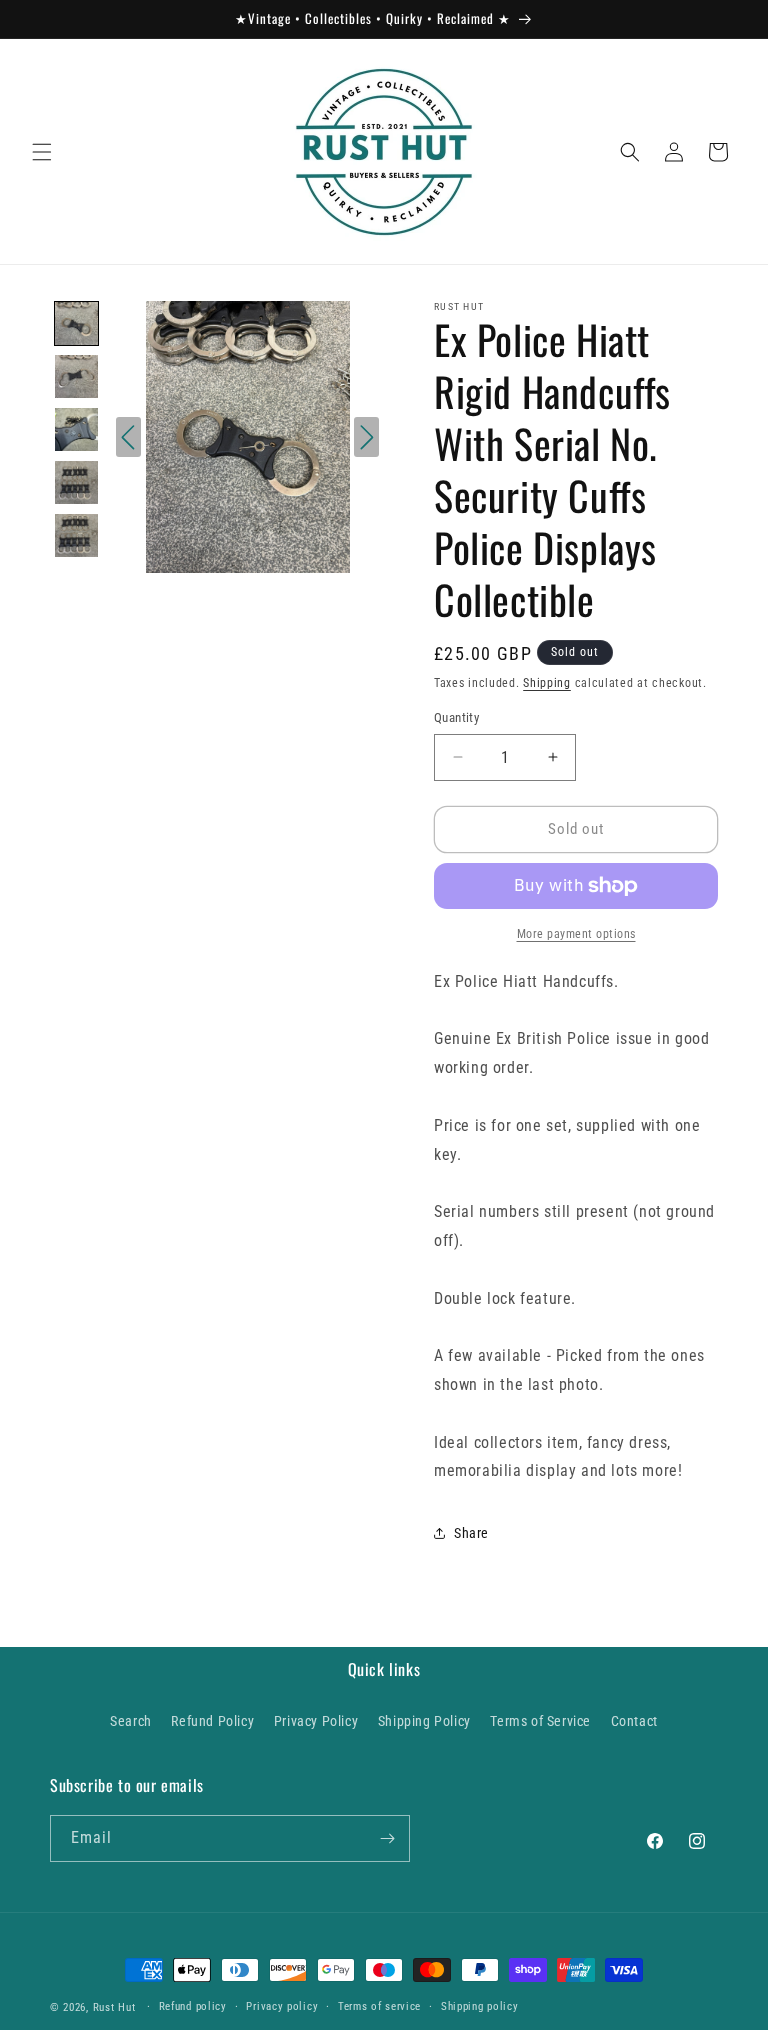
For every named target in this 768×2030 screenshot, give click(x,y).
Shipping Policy (424, 1721)
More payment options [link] (576, 934)
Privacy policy (282, 2006)
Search (131, 1721)
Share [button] (471, 1533)
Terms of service (379, 2006)
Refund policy (193, 2006)
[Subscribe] (387, 1838)
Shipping (547, 683)
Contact (634, 1721)
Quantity (456, 717)
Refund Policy (212, 1721)
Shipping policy (480, 2006)
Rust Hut (114, 2007)
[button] (42, 152)
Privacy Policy (316, 1721)
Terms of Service (540, 1721)
